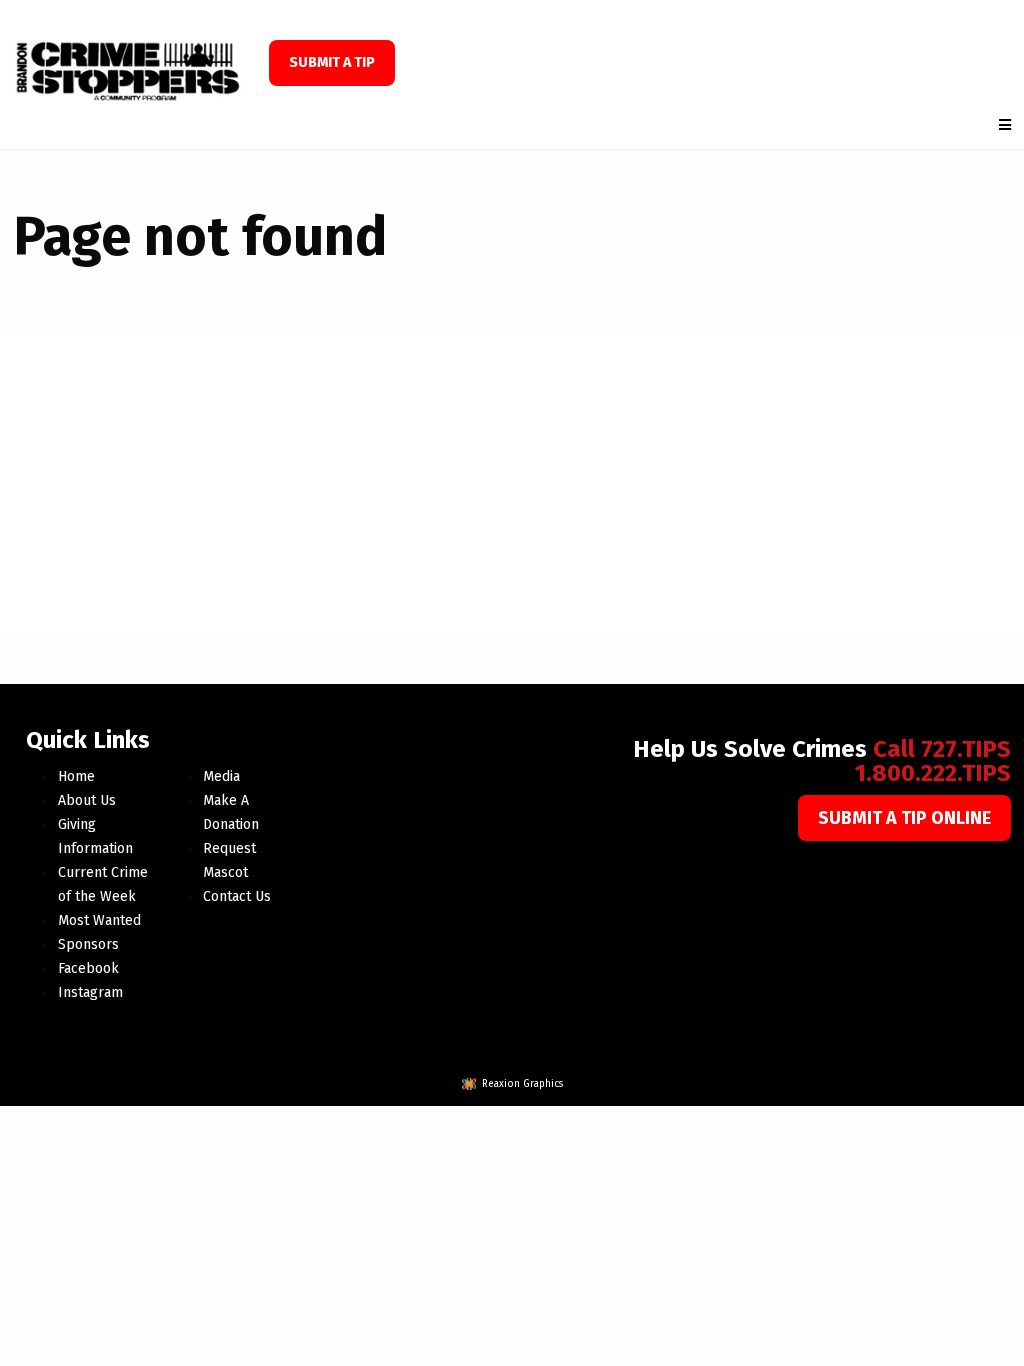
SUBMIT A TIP (332, 62)
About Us (87, 800)
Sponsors (88, 944)
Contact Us (237, 896)
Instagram (90, 992)
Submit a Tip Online (904, 818)
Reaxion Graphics (522, 1084)
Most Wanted (99, 920)
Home (76, 776)
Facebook (88, 968)
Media (221, 776)
